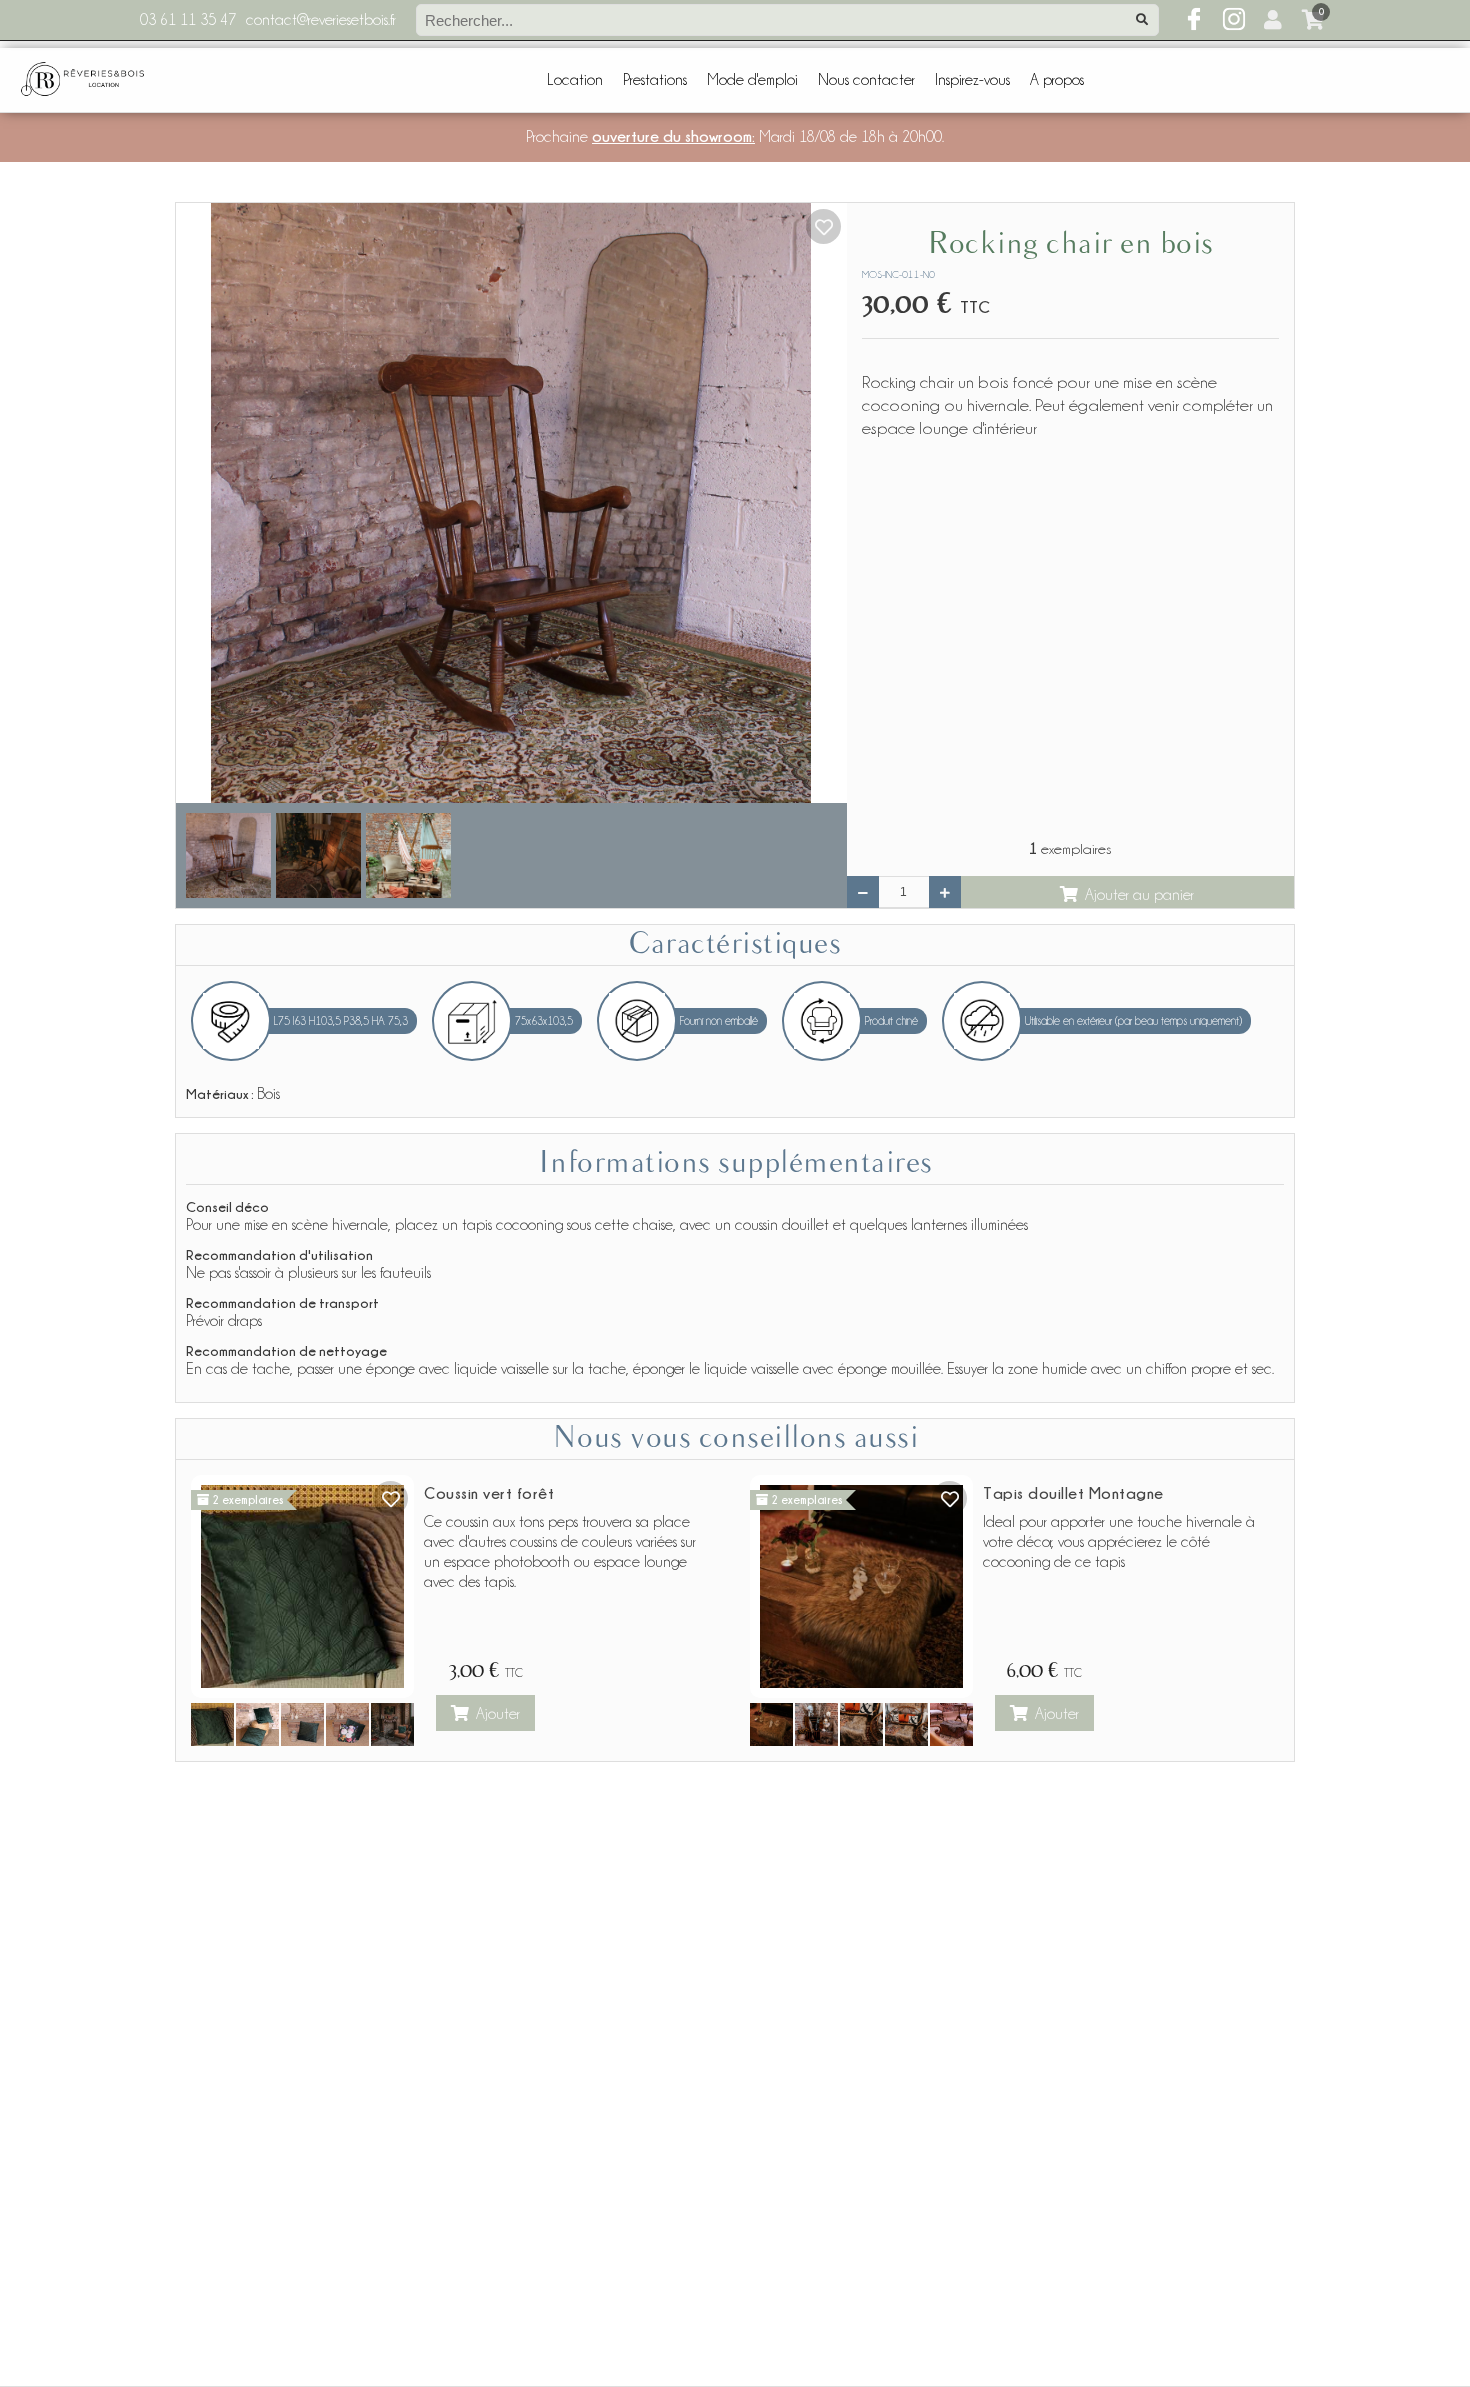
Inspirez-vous (972, 80)
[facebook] (1194, 20)
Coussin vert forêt (489, 1493)
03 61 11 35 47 (188, 20)
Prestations (655, 80)
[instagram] (1234, 20)
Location (575, 80)
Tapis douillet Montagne (1073, 1493)
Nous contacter (866, 80)
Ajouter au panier (1139, 895)
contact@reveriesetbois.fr (321, 20)
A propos (1057, 80)
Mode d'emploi (752, 80)
